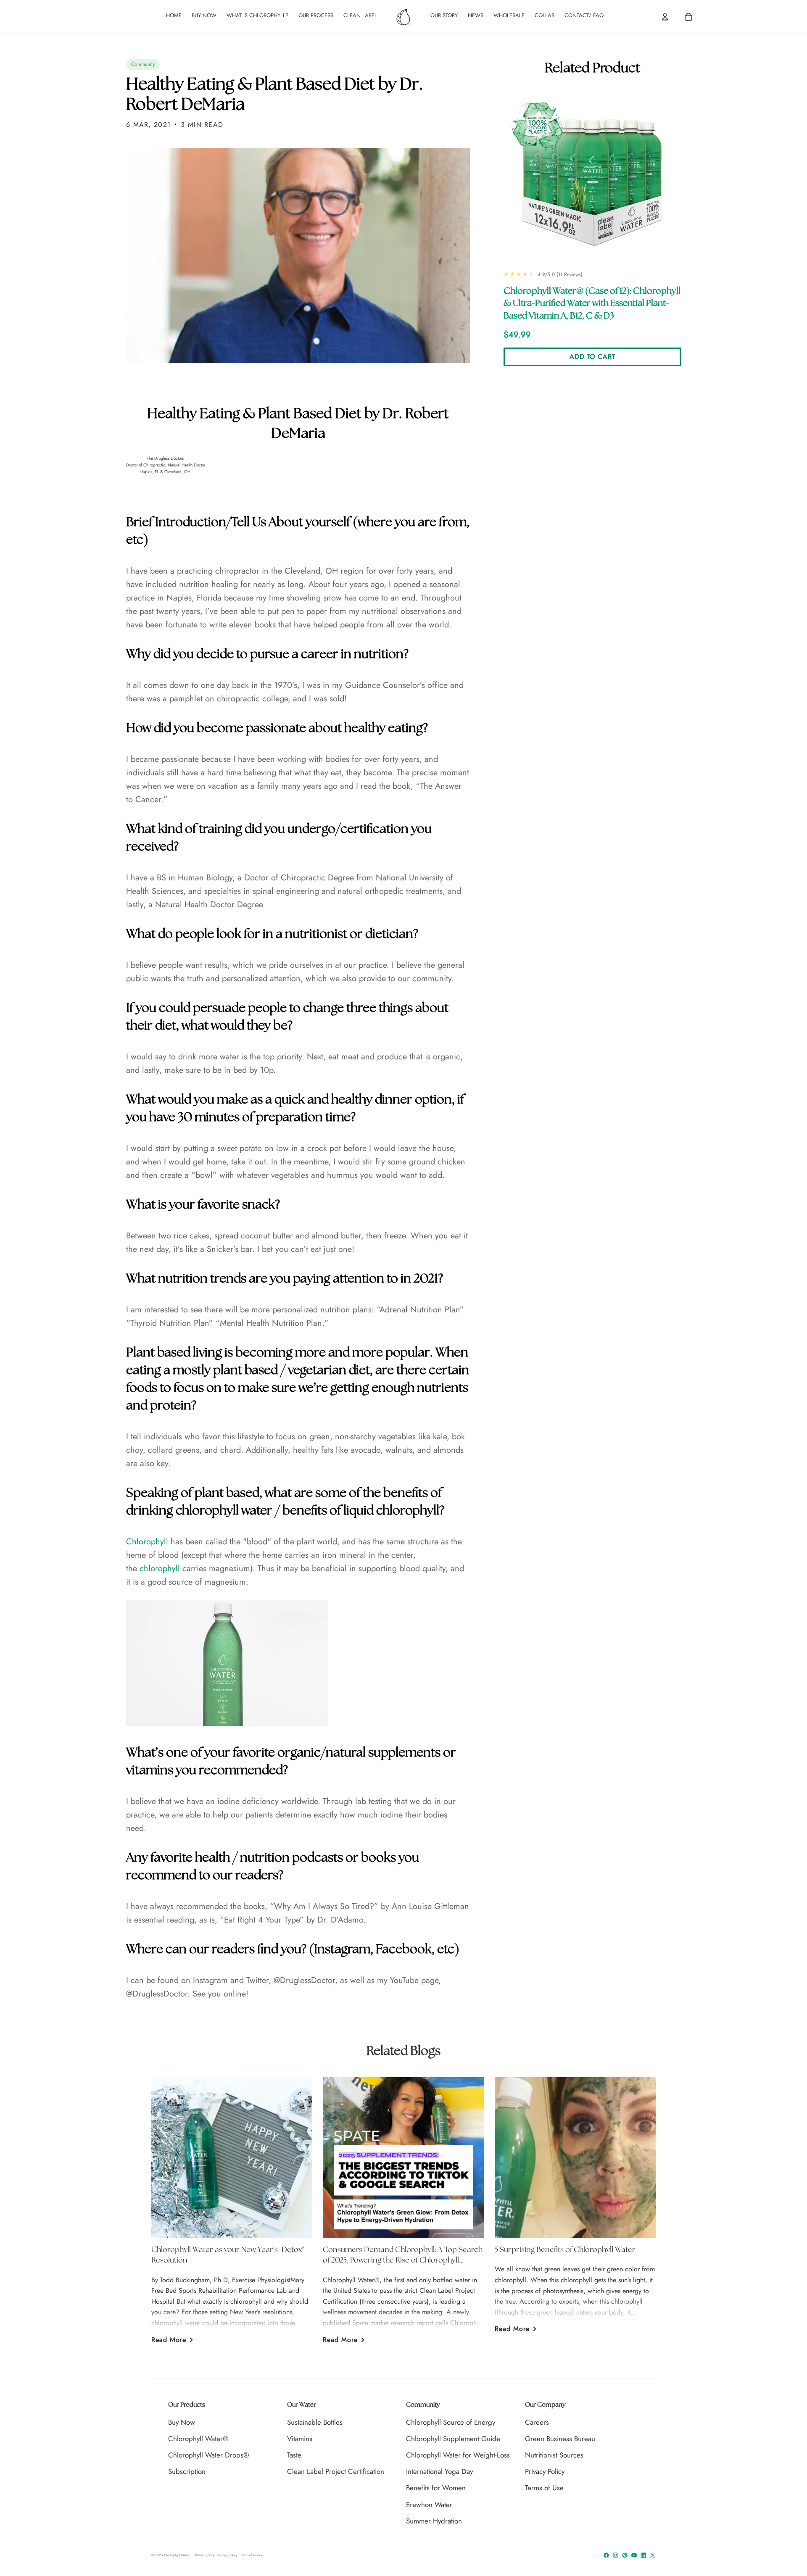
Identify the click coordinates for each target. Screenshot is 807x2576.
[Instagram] (616, 2555)
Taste (294, 2455)
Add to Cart (592, 357)
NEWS (476, 15)
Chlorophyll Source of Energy (451, 2422)
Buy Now (182, 2422)
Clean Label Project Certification (336, 2471)
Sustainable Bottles (315, 2422)
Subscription (187, 2471)
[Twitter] (653, 2555)
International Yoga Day (439, 2471)
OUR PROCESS (316, 15)
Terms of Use (544, 2488)
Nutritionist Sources (554, 2455)
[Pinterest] (625, 2555)
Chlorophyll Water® (198, 2439)
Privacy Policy (545, 2471)
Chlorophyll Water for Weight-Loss (458, 2455)
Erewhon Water (429, 2505)
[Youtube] (634, 2555)
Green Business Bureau (560, 2439)
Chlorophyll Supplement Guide (453, 2439)
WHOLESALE (509, 15)
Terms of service (252, 2555)
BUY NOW (204, 15)
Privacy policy (227, 2555)
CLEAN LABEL (360, 15)
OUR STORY (444, 15)
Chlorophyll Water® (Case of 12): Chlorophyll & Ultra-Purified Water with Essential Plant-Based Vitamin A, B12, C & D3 (592, 304)
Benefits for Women (436, 2488)
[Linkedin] (643, 2555)
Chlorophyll (147, 1542)
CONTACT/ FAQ (584, 15)
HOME (174, 15)
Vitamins (300, 2439)
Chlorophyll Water (177, 2555)
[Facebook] (606, 2555)
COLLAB (545, 15)
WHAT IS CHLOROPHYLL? (257, 15)
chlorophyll (160, 1569)
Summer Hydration (434, 2521)
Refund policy (205, 2555)
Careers (537, 2422)
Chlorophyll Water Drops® (209, 2455)
